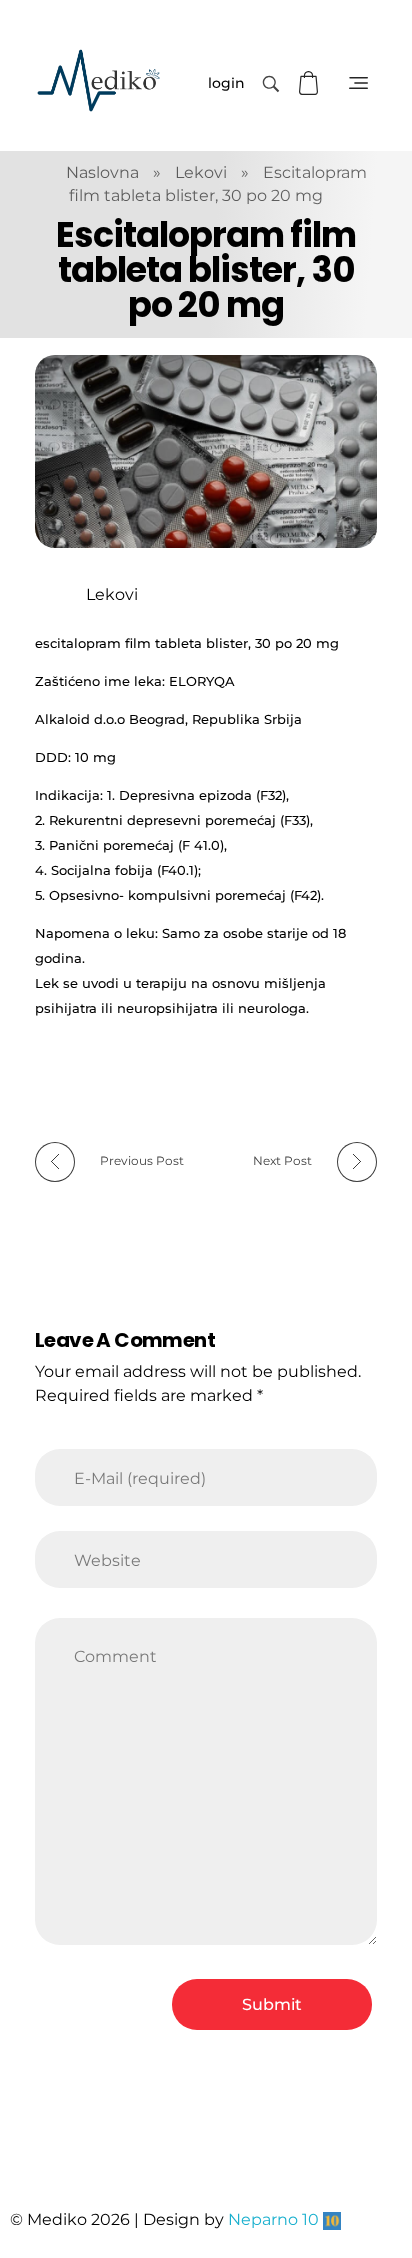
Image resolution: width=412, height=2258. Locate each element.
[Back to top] (377, 2163)
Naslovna (102, 172)
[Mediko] (98, 80)
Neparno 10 (273, 2219)
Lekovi (201, 172)
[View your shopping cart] (311, 83)
